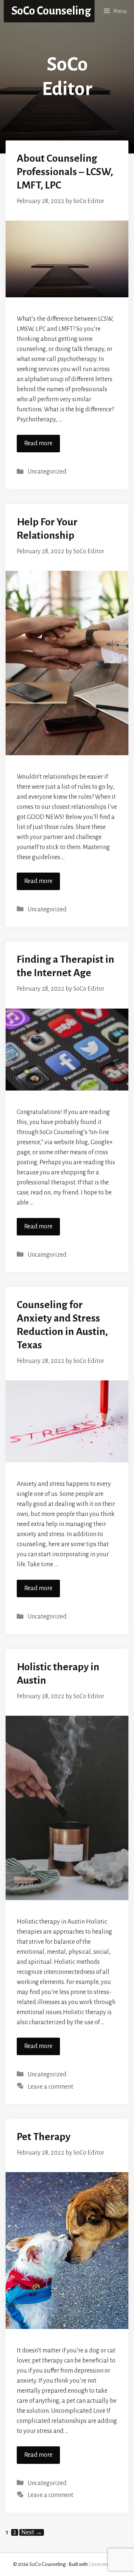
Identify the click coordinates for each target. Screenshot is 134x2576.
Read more (38, 443)
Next (32, 2532)
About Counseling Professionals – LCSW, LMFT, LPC (65, 172)
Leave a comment (50, 2087)
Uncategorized (47, 472)
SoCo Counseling (51, 11)
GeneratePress (105, 2564)
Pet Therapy (44, 2137)
